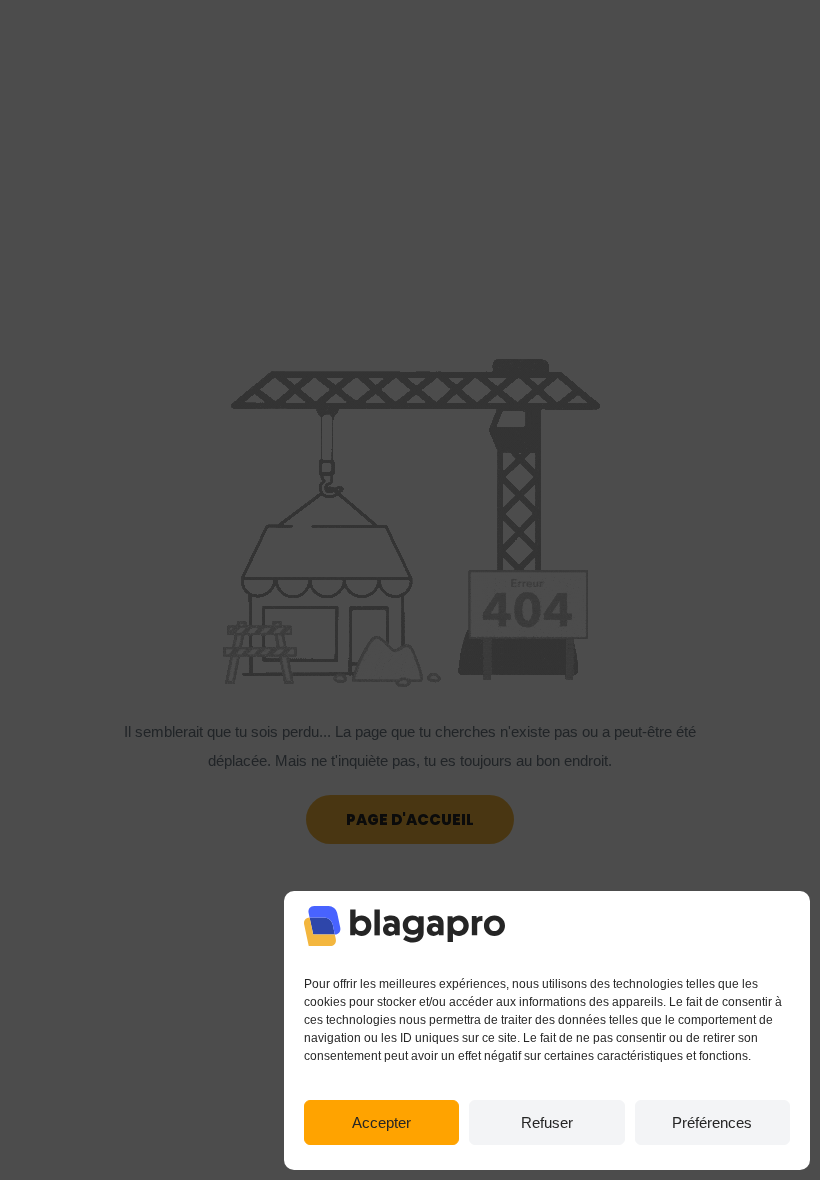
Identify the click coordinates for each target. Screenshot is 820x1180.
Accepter (381, 1122)
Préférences (712, 1122)
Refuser (547, 1122)
